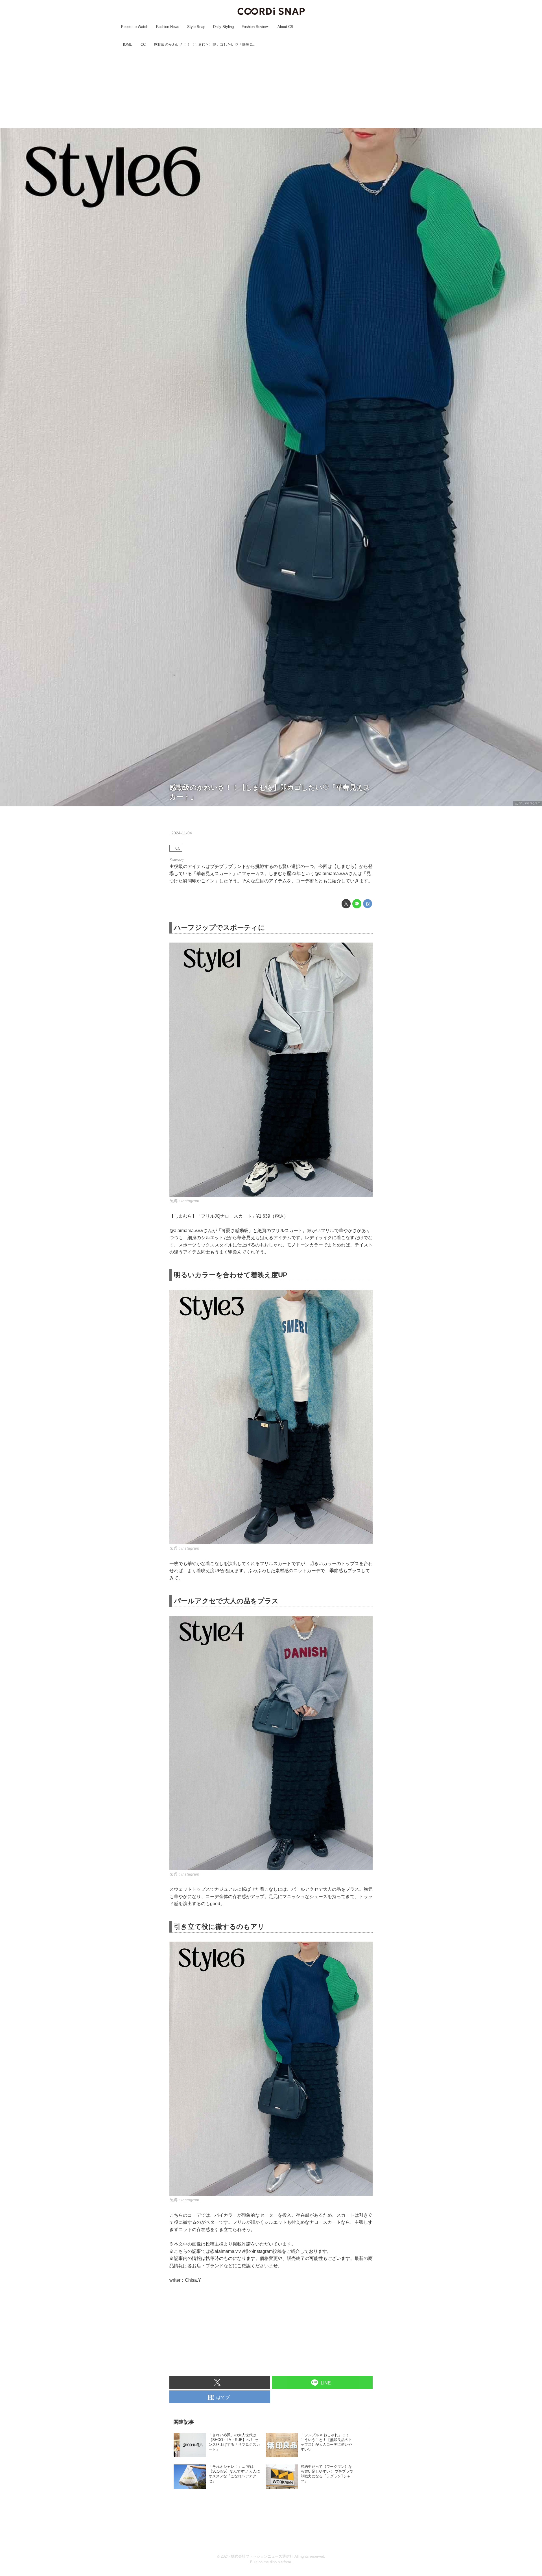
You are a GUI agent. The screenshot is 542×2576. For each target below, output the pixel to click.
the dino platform (277, 2562)
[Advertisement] (271, 88)
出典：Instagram (528, 803)
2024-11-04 (182, 833)
